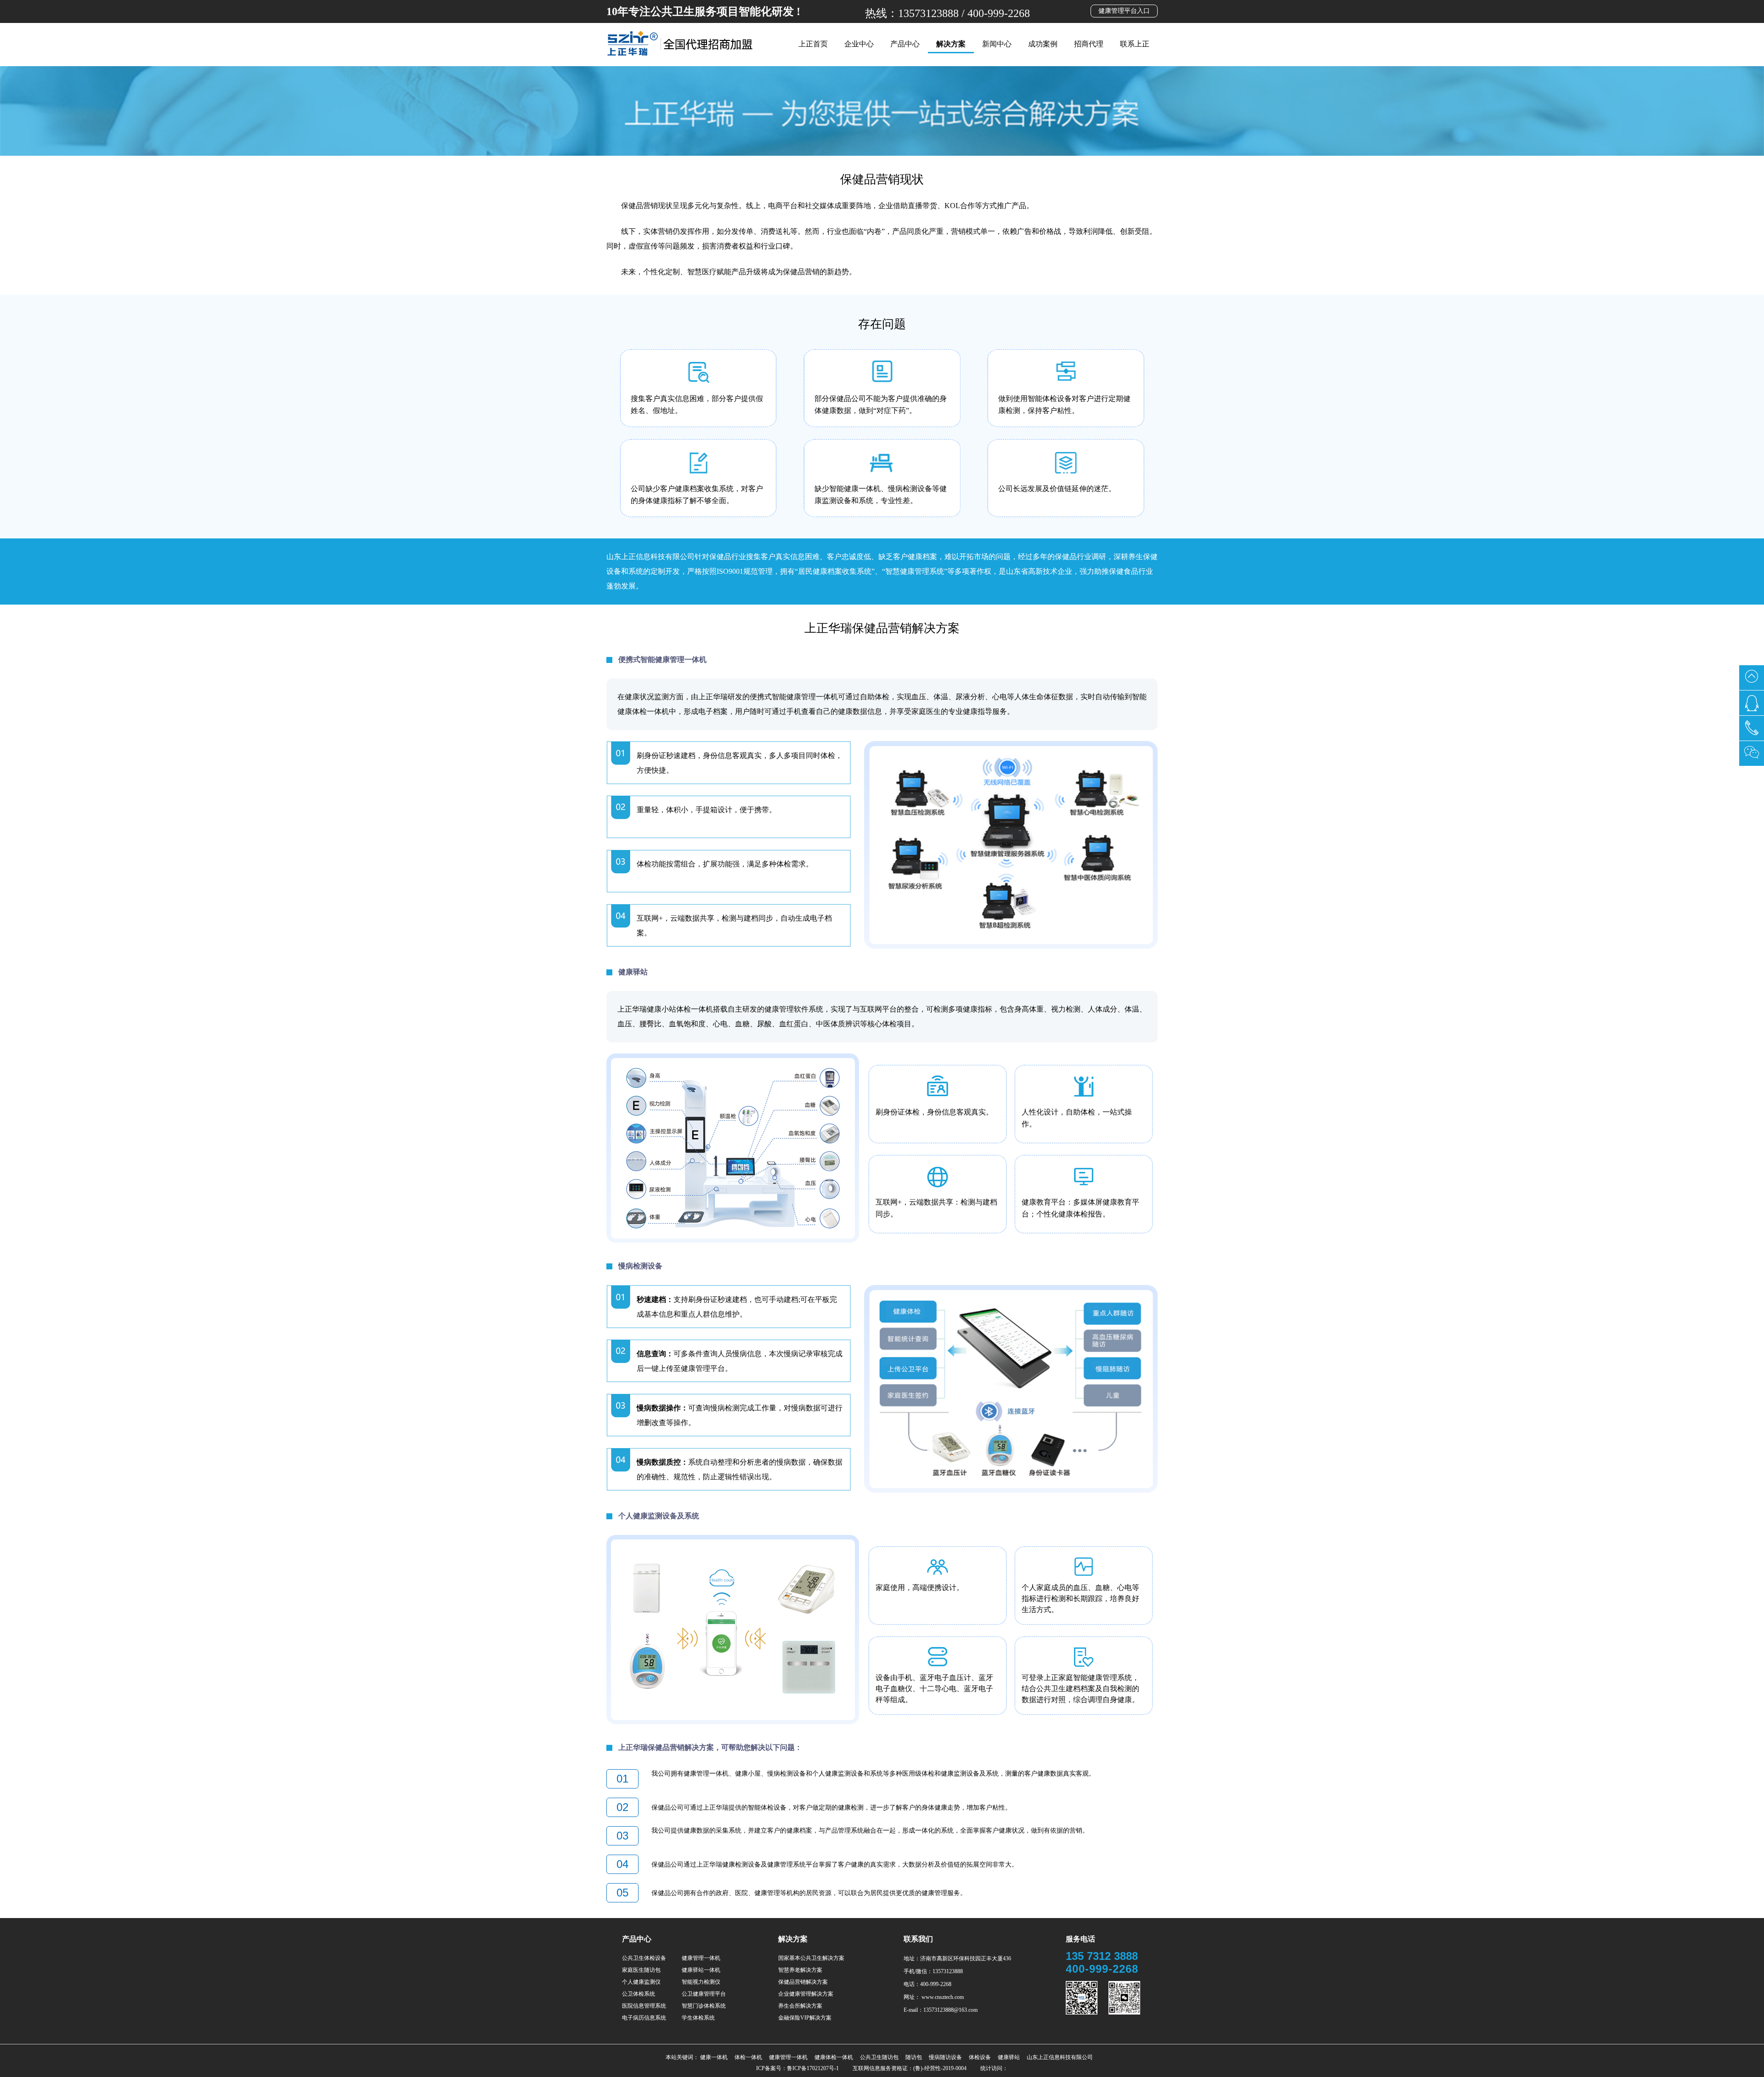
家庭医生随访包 (641, 1970)
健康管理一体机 (701, 1958)
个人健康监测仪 (641, 1982)
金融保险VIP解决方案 (805, 2018)
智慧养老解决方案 (800, 1970)
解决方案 (951, 44)
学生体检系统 (698, 2018)
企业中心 (859, 44)
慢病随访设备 (945, 2057)
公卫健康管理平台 (704, 1994)
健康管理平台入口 (1124, 11)
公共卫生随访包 (879, 2057)
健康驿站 (1009, 2057)
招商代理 (1089, 44)
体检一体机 (748, 2057)
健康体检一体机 (834, 2057)
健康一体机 (714, 2057)
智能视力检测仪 (701, 1982)
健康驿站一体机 (701, 1970)
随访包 (914, 2057)
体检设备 (980, 2057)
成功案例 (1043, 44)
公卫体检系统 (639, 1994)
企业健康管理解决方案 (806, 1994)
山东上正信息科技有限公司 (1060, 2057)
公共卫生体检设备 (644, 1958)
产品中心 (905, 44)
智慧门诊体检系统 (704, 2006)
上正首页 (813, 44)
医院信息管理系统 (644, 2006)
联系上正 (1135, 44)
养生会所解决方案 (800, 2006)
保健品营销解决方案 (803, 1982)
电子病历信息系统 (644, 2018)
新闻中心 (997, 44)
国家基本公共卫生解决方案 (811, 1958)
